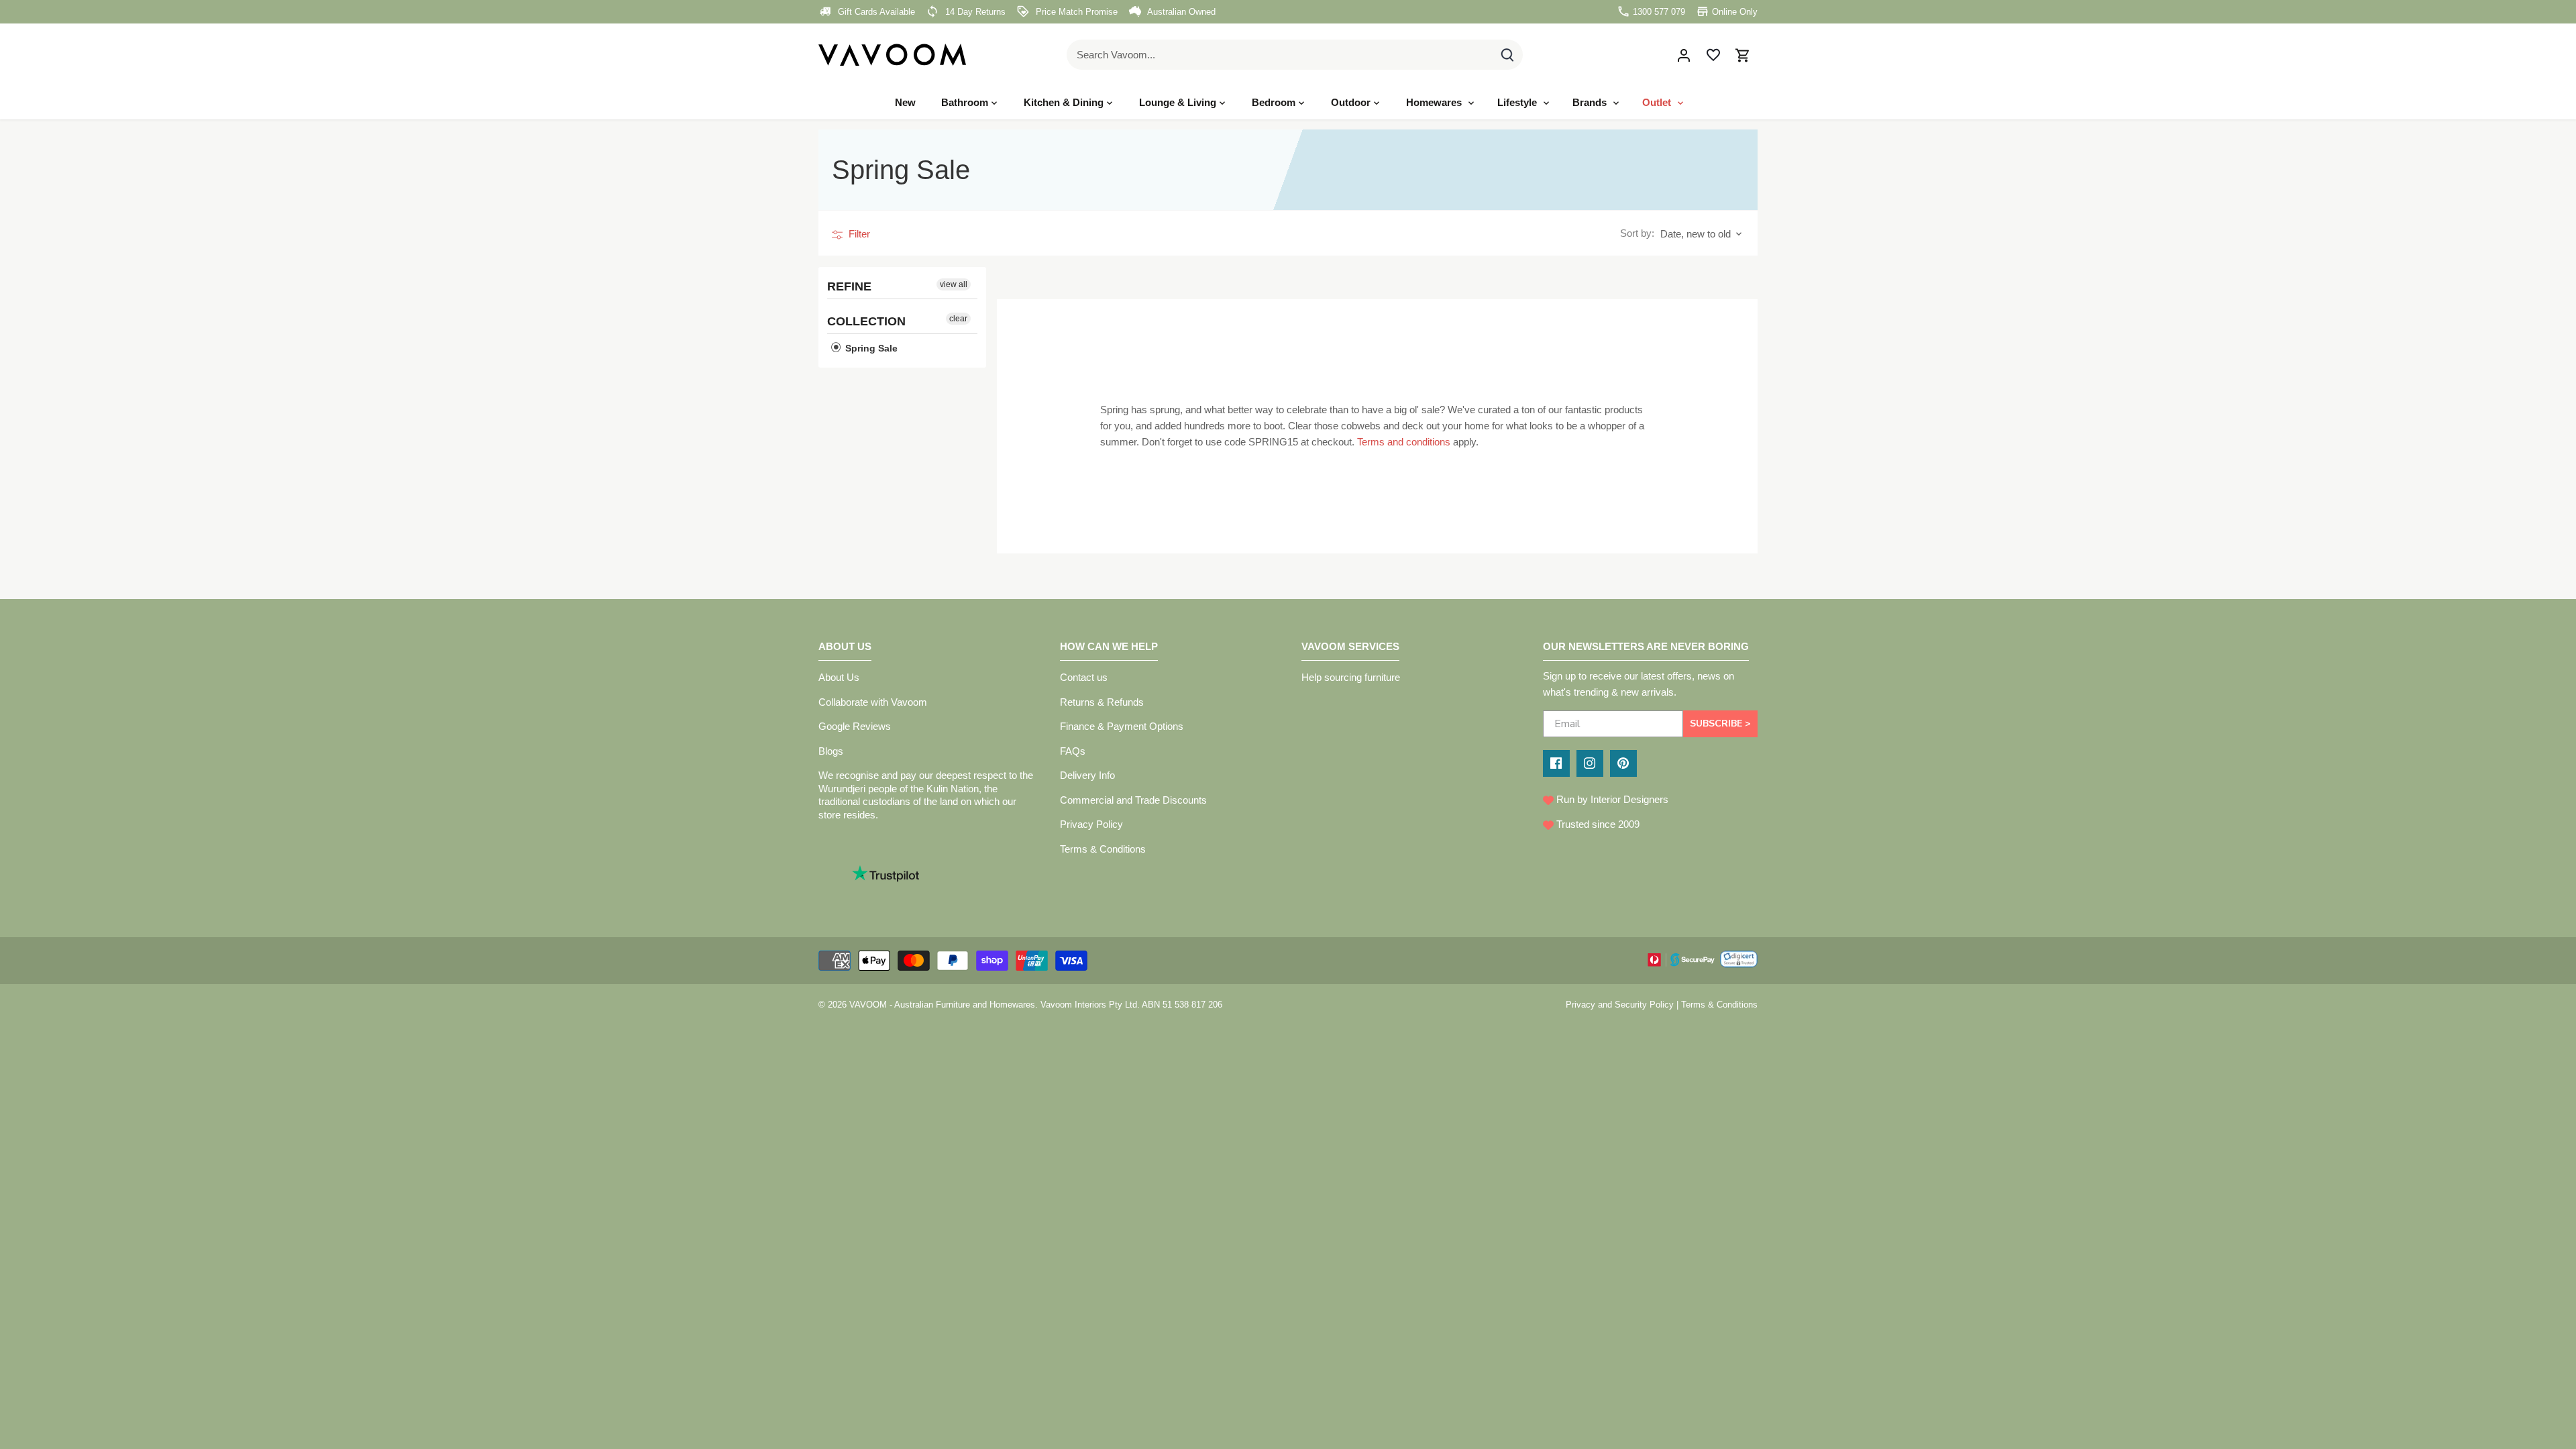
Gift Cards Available (875, 12)
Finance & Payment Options (1122, 726)
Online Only (1733, 12)
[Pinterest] (1623, 763)
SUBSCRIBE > (1720, 723)
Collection (866, 321)
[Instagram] (1590, 763)
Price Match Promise (1075, 12)
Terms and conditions (1404, 442)
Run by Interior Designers (1611, 799)
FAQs (1073, 751)
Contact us (1084, 677)
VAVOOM (868, 1005)
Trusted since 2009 (1597, 824)
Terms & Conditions (1103, 849)
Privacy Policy (1091, 824)
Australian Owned (1180, 12)
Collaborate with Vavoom (873, 702)
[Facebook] (1556, 763)
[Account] (1684, 55)
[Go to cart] (1743, 55)
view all (954, 284)
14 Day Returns (974, 12)
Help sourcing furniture (1351, 677)
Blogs (831, 751)
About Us (839, 677)
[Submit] (1507, 55)
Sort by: (1637, 233)
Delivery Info (1087, 775)
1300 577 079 (1658, 12)
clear (958, 319)
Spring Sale (870, 348)
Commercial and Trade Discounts (1133, 800)
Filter (858, 234)
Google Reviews (855, 726)
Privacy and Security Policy (1620, 1005)
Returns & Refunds (1102, 702)
